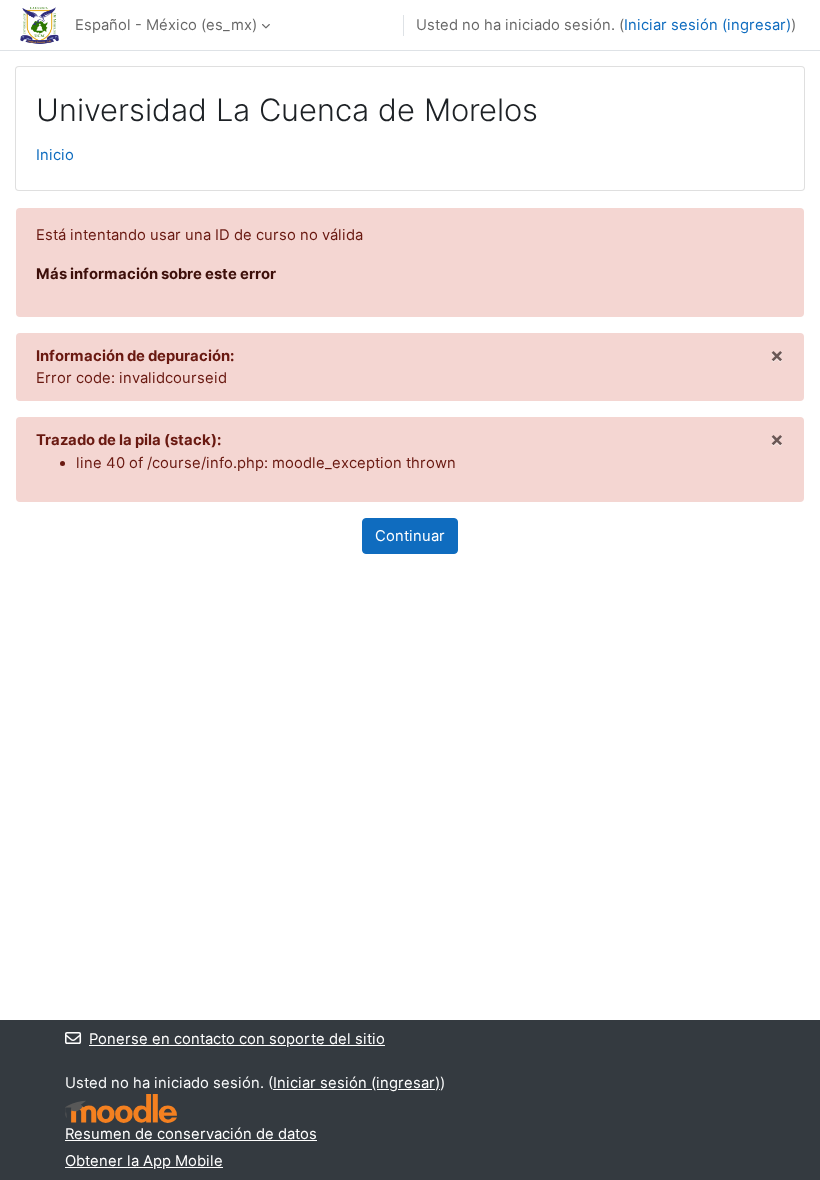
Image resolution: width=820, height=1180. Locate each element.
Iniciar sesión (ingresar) (707, 25)
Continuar (410, 536)
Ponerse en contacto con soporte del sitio (237, 1039)
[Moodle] (121, 1108)
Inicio (55, 155)
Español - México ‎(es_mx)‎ (166, 25)
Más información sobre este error (156, 274)
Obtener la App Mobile (144, 1161)
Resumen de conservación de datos (191, 1134)
